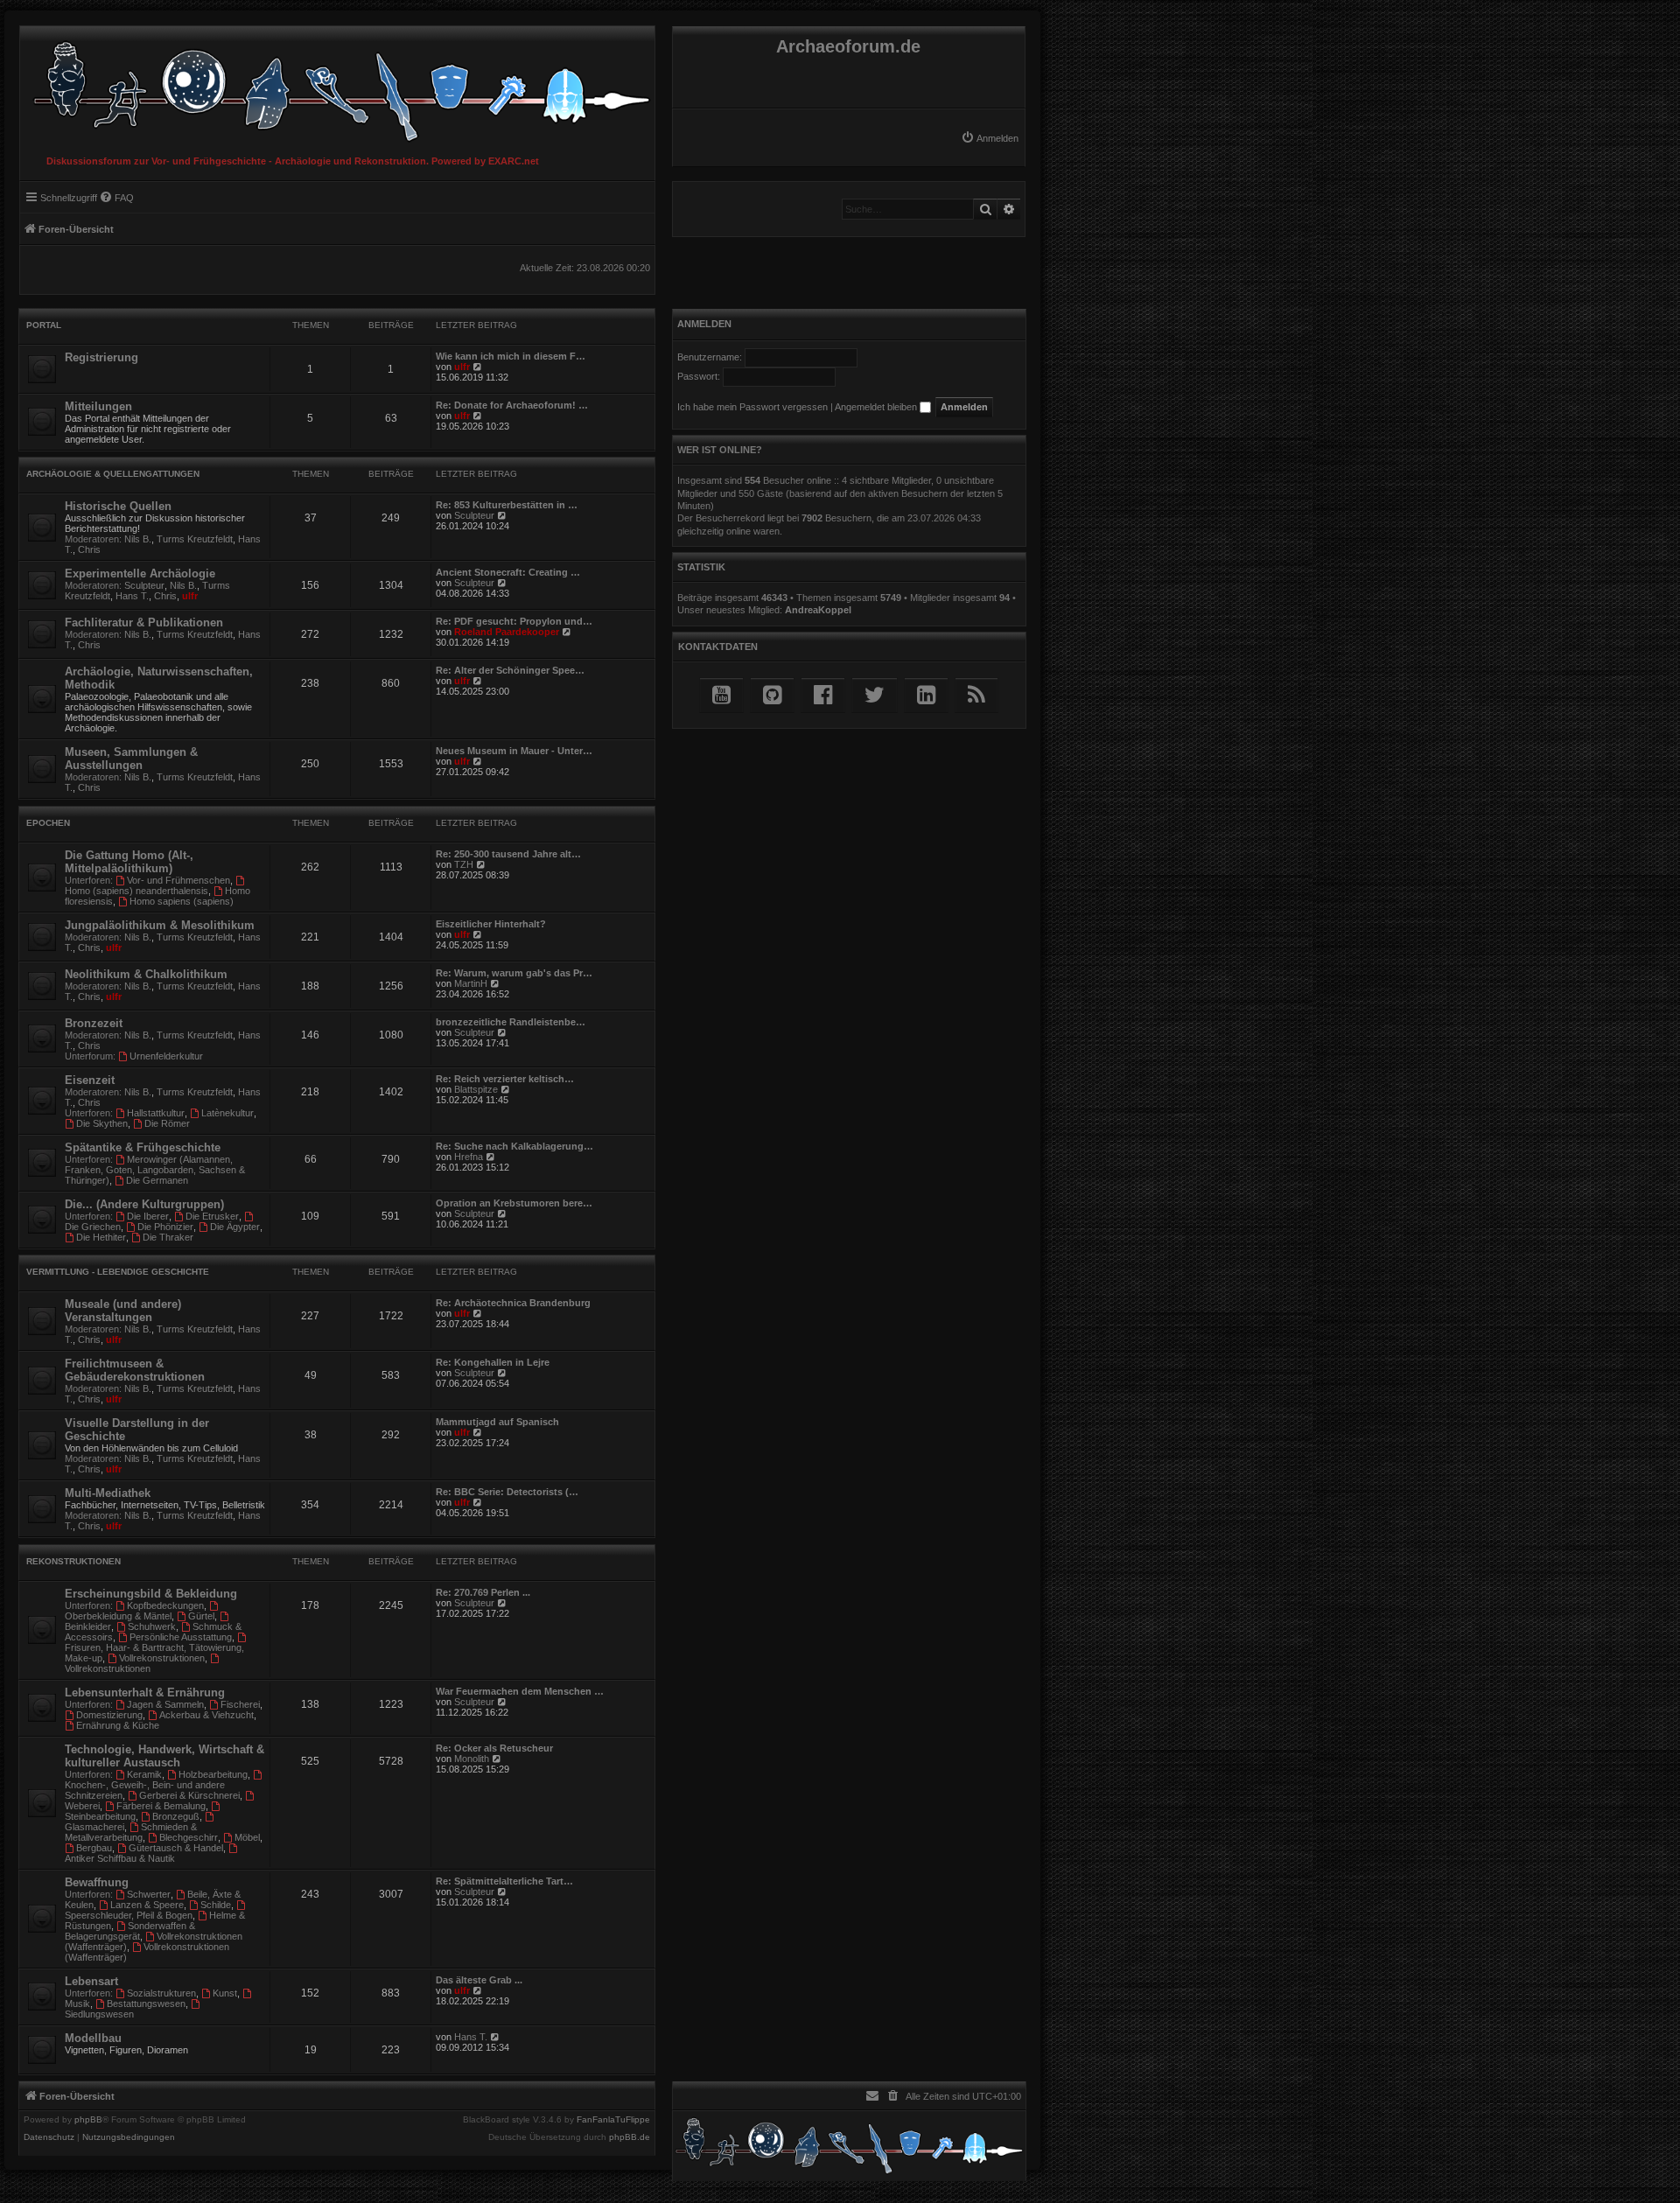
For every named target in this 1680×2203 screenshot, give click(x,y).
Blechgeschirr (189, 1837)
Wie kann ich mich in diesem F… (511, 356)
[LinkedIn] (926, 695)
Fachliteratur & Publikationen (144, 622)
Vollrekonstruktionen (162, 1658)
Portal (44, 325)
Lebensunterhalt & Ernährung (145, 1692)
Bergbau (94, 1848)
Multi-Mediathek (108, 1493)
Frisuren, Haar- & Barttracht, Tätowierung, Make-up (154, 1653)
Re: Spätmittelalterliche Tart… (504, 1881)
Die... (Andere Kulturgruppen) (144, 1204)
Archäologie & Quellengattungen (113, 474)
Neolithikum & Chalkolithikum (146, 974)
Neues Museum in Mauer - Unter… (514, 751)
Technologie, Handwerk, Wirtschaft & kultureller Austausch (164, 1756)
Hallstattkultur (156, 1113)
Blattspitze (476, 1089)
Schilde (216, 1905)
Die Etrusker (212, 1216)
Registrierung (101, 357)
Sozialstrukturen (161, 1993)
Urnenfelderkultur (166, 1056)
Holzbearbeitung (213, 1774)
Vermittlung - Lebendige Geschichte (118, 1272)
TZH (464, 864)
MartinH (471, 983)
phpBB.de (630, 2137)
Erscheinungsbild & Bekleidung (151, 1594)
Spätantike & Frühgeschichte (143, 1147)
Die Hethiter (101, 1237)
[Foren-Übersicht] (337, 87)
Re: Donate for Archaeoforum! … (512, 405)
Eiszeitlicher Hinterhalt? (491, 924)
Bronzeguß (176, 1816)
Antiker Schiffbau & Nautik (120, 1858)
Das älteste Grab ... (479, 1980)
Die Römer (167, 1123)
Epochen (48, 823)
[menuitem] (990, 138)
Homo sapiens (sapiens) (182, 901)
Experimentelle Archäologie (140, 573)
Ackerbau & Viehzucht (206, 1715)
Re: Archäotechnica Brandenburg (513, 1303)
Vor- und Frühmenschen (178, 880)
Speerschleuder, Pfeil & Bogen (129, 1915)
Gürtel (201, 1616)
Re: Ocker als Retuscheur (494, 1748)
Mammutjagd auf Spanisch (497, 1422)
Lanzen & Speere (147, 1905)
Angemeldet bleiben (877, 407)
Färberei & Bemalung (161, 1806)
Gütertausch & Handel (176, 1848)
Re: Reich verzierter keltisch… (505, 1079)
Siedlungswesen (99, 2014)
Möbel (247, 1837)
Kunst (225, 1993)
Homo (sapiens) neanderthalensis (136, 891)
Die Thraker (168, 1237)
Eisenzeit (90, 1080)
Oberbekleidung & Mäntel (118, 1616)
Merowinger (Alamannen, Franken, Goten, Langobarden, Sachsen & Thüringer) (155, 1170)
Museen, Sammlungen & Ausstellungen (131, 759)
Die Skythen (102, 1123)
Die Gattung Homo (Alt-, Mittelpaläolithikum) (129, 862)
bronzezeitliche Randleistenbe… (511, 1022)
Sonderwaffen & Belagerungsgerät (130, 1931)
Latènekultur (227, 1113)
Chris (89, 549)
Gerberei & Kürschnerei (189, 1795)
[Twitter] (875, 695)
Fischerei (240, 1704)
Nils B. (138, 539)
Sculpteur (474, 515)
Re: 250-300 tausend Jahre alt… (508, 854)
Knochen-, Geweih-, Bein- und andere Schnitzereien (145, 1790)
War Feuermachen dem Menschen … (520, 1691)
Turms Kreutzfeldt (195, 539)
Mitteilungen (98, 406)
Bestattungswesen (146, 2004)
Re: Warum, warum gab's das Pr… (514, 973)
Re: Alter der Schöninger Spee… (510, 670)
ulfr (462, 367)
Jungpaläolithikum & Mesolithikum (160, 925)
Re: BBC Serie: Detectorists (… (507, 1492)
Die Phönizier (165, 1227)
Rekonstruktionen (73, 1561)
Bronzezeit (94, 1023)
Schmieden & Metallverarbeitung (131, 1832)
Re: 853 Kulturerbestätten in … (507, 505)
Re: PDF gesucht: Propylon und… (514, 621)
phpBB (88, 2120)
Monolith (472, 1759)
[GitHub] (772, 695)
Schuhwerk (152, 1626)
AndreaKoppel (818, 610)
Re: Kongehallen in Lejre (493, 1362)
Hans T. (132, 596)
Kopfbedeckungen (165, 1605)
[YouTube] (721, 695)
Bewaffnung (97, 1882)
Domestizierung (109, 1715)
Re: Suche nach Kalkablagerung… (514, 1146)
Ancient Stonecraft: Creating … (508, 572)
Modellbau (93, 2038)
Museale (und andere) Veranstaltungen (123, 1311)
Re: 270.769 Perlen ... (483, 1592)
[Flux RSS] (976, 695)
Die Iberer (148, 1216)
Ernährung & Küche (118, 1725)
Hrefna (469, 1157)
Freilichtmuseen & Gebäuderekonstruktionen (135, 1370)
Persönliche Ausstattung (181, 1637)
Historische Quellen (118, 506)
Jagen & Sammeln (165, 1704)
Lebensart (91, 1981)
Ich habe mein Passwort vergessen (752, 407)
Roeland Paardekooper (507, 632)
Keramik (144, 1774)
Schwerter (149, 1894)
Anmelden (704, 324)
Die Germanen (157, 1180)
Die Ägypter (235, 1227)
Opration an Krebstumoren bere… (514, 1203)
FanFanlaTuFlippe (613, 2120)
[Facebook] (823, 695)
